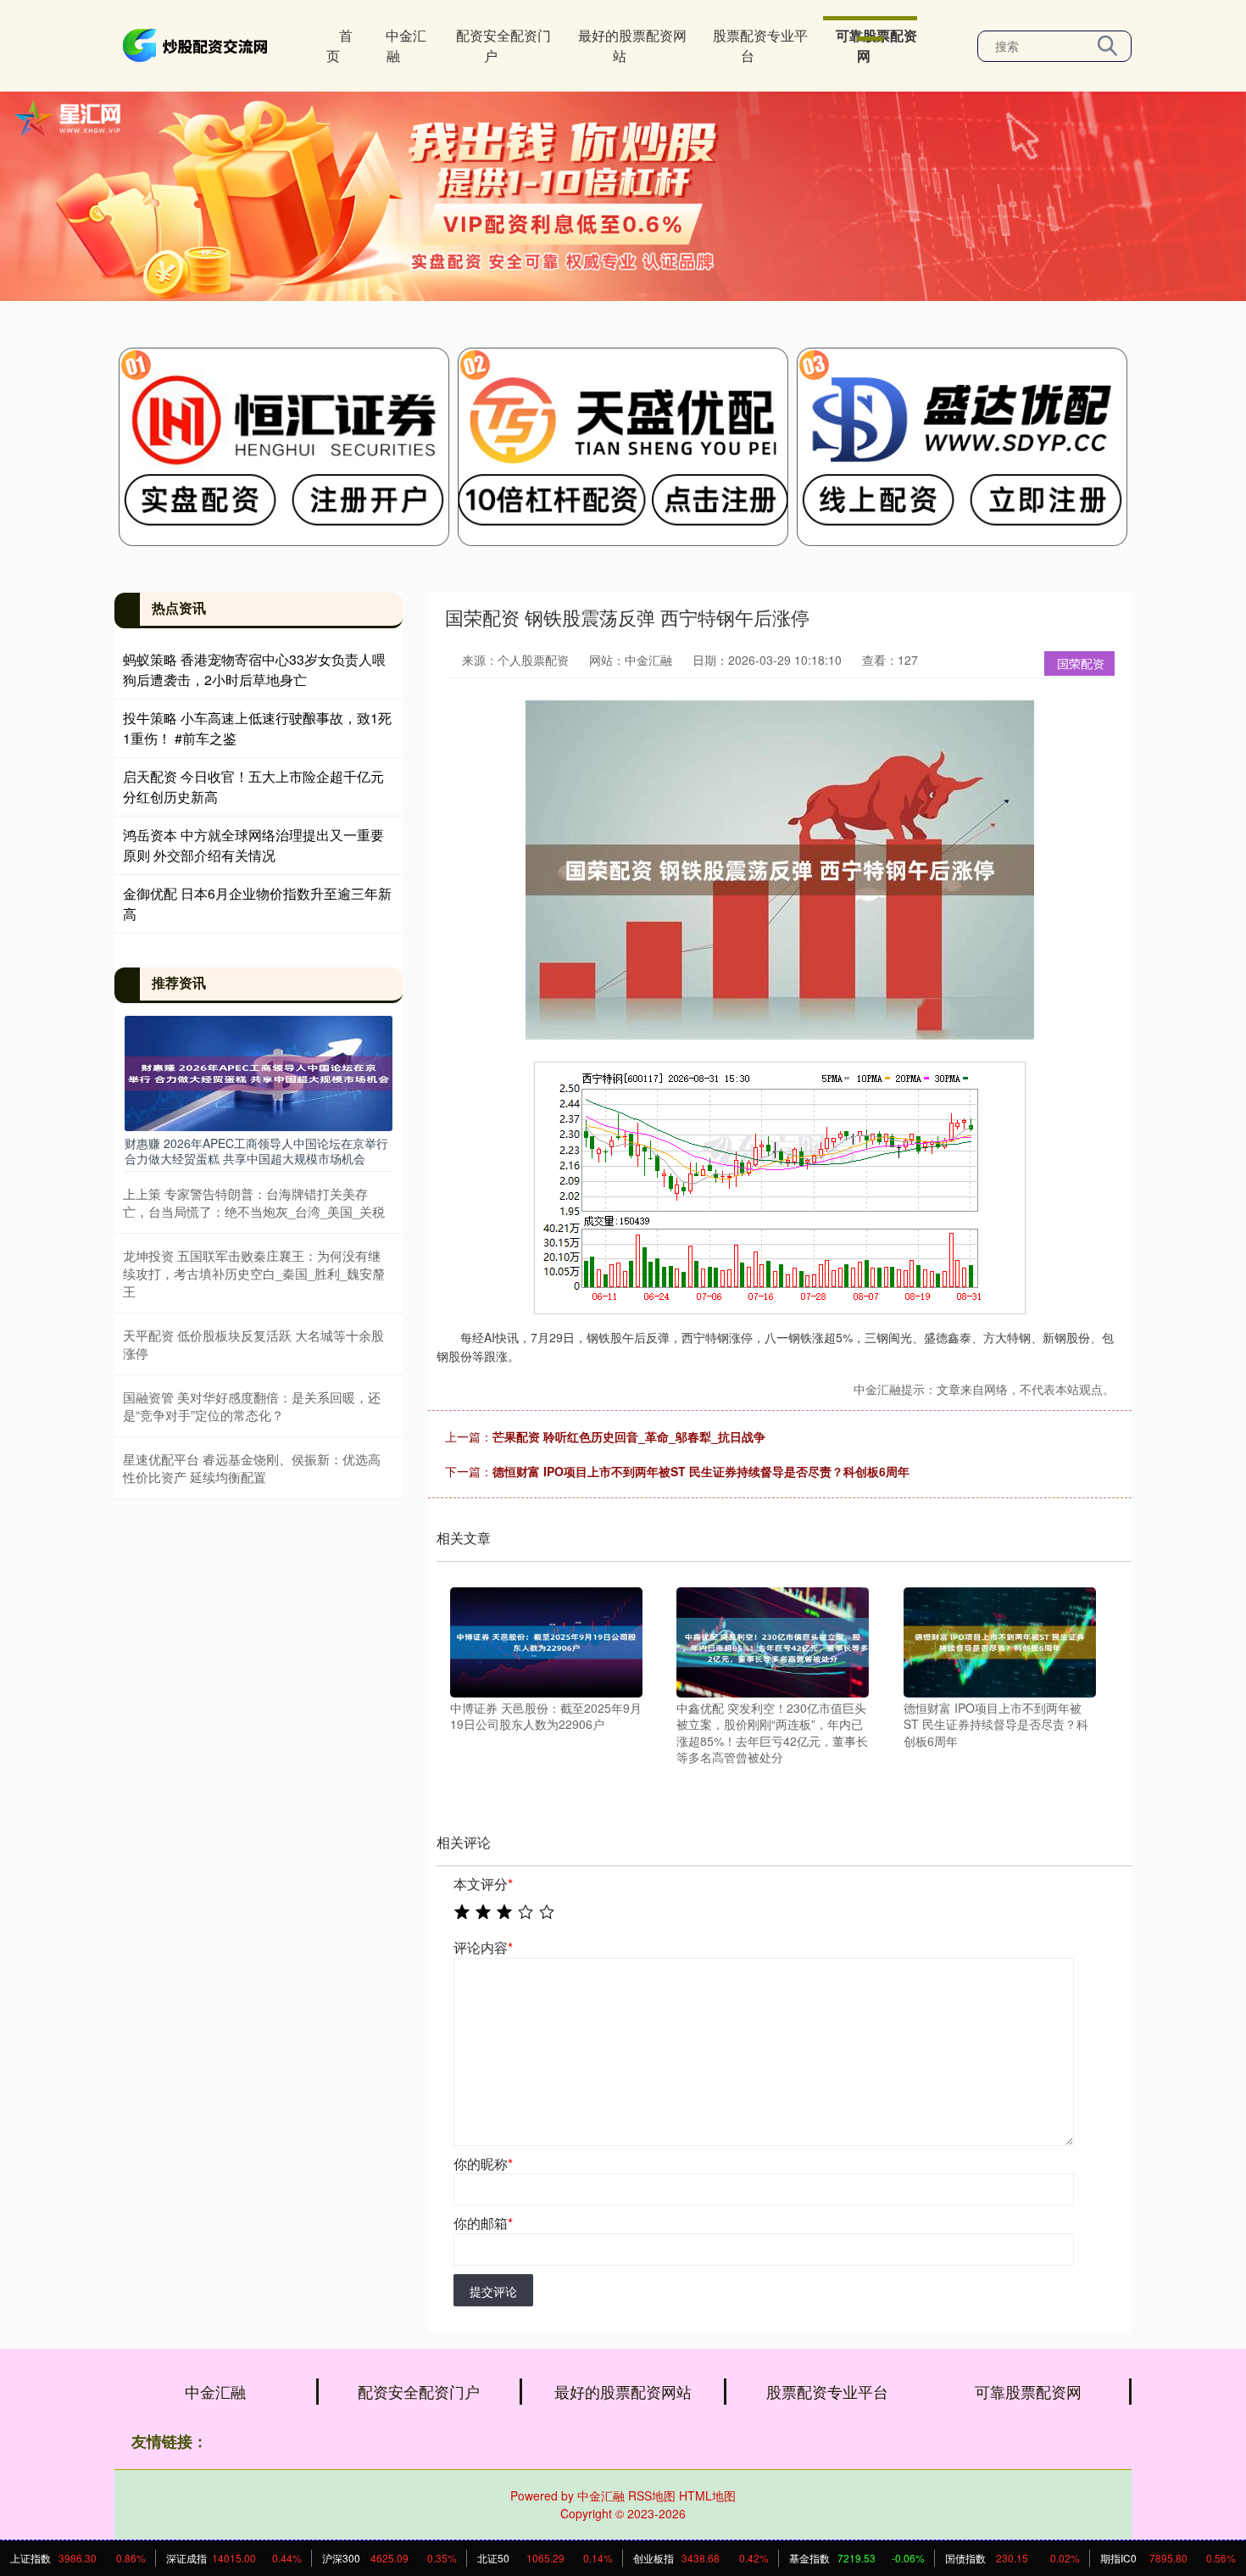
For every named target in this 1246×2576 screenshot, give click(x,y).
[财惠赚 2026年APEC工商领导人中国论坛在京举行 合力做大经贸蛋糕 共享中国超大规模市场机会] (259, 1072)
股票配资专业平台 (760, 45)
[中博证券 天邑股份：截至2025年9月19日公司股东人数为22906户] (546, 1640)
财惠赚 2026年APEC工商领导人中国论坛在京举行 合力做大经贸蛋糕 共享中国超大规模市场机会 (256, 1151)
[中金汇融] (197, 44)
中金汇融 (406, 45)
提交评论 (493, 2291)
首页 (339, 45)
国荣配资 (1081, 663)
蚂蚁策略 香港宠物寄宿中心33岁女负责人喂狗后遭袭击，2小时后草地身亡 (254, 669)
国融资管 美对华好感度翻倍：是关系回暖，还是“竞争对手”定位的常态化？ (252, 1406)
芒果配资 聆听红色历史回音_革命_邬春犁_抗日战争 (629, 1436)
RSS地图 (652, 2495)
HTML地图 (707, 2495)
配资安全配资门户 (503, 45)
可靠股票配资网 (876, 45)
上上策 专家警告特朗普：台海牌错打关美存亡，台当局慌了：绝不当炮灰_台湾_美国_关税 (254, 1202)
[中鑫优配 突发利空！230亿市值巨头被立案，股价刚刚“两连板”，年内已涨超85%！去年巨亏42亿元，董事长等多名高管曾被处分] (773, 1640)
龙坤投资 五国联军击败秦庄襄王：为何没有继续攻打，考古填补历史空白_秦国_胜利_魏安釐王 (254, 1273)
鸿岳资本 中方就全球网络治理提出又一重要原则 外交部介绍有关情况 (253, 845)
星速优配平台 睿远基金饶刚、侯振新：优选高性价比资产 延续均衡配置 (252, 1468)
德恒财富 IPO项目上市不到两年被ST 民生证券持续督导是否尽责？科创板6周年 (701, 1471)
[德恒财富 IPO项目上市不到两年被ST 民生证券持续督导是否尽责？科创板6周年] (1000, 1640)
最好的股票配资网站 (632, 45)
